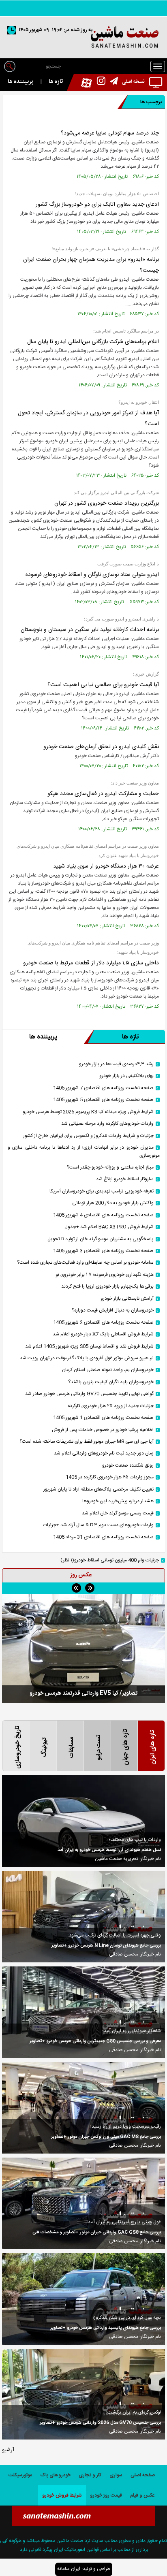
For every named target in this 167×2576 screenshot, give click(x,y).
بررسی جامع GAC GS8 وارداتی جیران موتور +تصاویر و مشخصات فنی (97, 2233)
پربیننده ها (20, 82)
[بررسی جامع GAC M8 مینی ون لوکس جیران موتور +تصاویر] (83, 2108)
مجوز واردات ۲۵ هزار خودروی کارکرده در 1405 (110, 1477)
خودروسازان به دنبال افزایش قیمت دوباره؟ (113, 1310)
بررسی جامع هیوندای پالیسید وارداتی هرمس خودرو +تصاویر (106, 2328)
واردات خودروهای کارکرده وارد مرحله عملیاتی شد (107, 1124)
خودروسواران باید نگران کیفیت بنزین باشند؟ (111, 1382)
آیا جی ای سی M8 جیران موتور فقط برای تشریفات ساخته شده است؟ (87, 1442)
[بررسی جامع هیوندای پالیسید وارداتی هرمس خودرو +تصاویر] (83, 2299)
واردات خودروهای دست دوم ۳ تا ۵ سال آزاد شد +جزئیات (98, 1525)
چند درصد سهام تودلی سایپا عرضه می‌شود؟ (110, 133)
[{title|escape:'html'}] (83, 1648)
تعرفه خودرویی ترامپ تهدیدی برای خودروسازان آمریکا (102, 1191)
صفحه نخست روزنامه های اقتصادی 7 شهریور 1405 (103, 1088)
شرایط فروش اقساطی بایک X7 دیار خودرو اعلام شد (103, 1334)
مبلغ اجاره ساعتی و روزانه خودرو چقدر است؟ (110, 1168)
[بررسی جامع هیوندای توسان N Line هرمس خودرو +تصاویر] (83, 1917)
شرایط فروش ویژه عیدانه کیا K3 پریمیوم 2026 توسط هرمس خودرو (88, 1112)
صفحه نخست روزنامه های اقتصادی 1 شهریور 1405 (103, 1418)
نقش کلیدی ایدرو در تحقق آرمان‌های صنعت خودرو (101, 747)
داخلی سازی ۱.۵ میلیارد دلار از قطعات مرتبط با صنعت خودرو (91, 963)
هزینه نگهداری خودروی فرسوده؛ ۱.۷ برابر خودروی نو (105, 1275)
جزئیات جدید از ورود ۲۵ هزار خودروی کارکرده (111, 1406)
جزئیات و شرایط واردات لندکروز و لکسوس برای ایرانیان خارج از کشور (88, 1136)
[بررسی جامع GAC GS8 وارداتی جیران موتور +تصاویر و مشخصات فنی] (83, 2203)
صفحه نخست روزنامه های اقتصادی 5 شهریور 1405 (103, 1100)
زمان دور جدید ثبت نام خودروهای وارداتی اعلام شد (104, 1453)
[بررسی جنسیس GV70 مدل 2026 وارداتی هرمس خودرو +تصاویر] (83, 2394)
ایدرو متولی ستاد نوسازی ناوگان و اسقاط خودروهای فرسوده (92, 575)
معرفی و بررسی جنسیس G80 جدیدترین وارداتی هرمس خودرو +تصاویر (95, 2041)
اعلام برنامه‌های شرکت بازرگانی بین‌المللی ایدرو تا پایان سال (93, 342)
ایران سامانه (69, 2569)
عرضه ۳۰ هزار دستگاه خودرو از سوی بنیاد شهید (106, 866)
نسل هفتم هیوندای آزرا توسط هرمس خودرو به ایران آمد (109, 1850)
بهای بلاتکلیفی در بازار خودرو (126, 1076)
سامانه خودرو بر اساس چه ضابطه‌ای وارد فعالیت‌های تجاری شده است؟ (85, 1263)
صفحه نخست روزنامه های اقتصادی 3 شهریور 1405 (103, 1251)
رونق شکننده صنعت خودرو (128, 1466)
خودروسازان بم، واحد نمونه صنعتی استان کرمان (108, 1370)
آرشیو (8, 2450)
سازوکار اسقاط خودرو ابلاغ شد (125, 1179)
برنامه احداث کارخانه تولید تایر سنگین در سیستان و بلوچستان (90, 630)
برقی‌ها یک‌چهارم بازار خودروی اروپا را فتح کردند (107, 1287)
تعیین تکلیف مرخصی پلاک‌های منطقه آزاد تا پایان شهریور (98, 1490)
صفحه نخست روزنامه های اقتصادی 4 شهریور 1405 (103, 1215)
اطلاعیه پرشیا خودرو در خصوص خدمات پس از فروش (103, 1430)
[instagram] (99, 82)
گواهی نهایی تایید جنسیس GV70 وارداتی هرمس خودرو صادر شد (89, 1394)
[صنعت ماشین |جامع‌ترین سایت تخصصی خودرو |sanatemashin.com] (83, 37)
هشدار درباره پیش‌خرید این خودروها (118, 1501)
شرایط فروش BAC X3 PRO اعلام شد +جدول (109, 1227)
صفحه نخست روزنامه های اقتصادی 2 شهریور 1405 (103, 1323)
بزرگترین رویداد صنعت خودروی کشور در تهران (107, 503)
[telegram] (112, 82)
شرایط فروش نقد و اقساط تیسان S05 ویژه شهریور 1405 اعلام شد (89, 1347)
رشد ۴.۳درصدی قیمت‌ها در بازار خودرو (116, 1064)
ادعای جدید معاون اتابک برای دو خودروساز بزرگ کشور (97, 205)
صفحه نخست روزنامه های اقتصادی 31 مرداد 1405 (103, 1537)
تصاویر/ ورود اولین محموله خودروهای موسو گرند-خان (84, 1693)
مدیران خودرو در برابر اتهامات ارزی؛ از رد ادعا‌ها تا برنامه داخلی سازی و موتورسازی (84, 1152)
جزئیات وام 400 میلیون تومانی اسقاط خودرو (110, 1560)
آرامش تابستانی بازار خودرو (127, 1299)
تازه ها (56, 82)
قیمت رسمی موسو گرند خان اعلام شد (118, 1513)
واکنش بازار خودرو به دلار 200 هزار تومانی (113, 1203)
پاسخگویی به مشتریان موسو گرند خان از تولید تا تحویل (101, 1239)
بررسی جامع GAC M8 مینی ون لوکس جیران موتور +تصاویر (106, 2137)
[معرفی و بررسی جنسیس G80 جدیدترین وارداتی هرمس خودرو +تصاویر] (83, 2012)
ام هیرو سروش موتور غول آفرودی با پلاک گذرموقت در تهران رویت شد (87, 1358)
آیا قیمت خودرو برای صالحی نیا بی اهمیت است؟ (103, 685)
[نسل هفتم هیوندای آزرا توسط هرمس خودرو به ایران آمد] (83, 1821)
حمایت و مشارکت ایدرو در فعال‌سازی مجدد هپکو (103, 794)
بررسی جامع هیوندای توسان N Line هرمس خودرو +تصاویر (106, 1946)
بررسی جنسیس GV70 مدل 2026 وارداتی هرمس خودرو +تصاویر (100, 2423)
